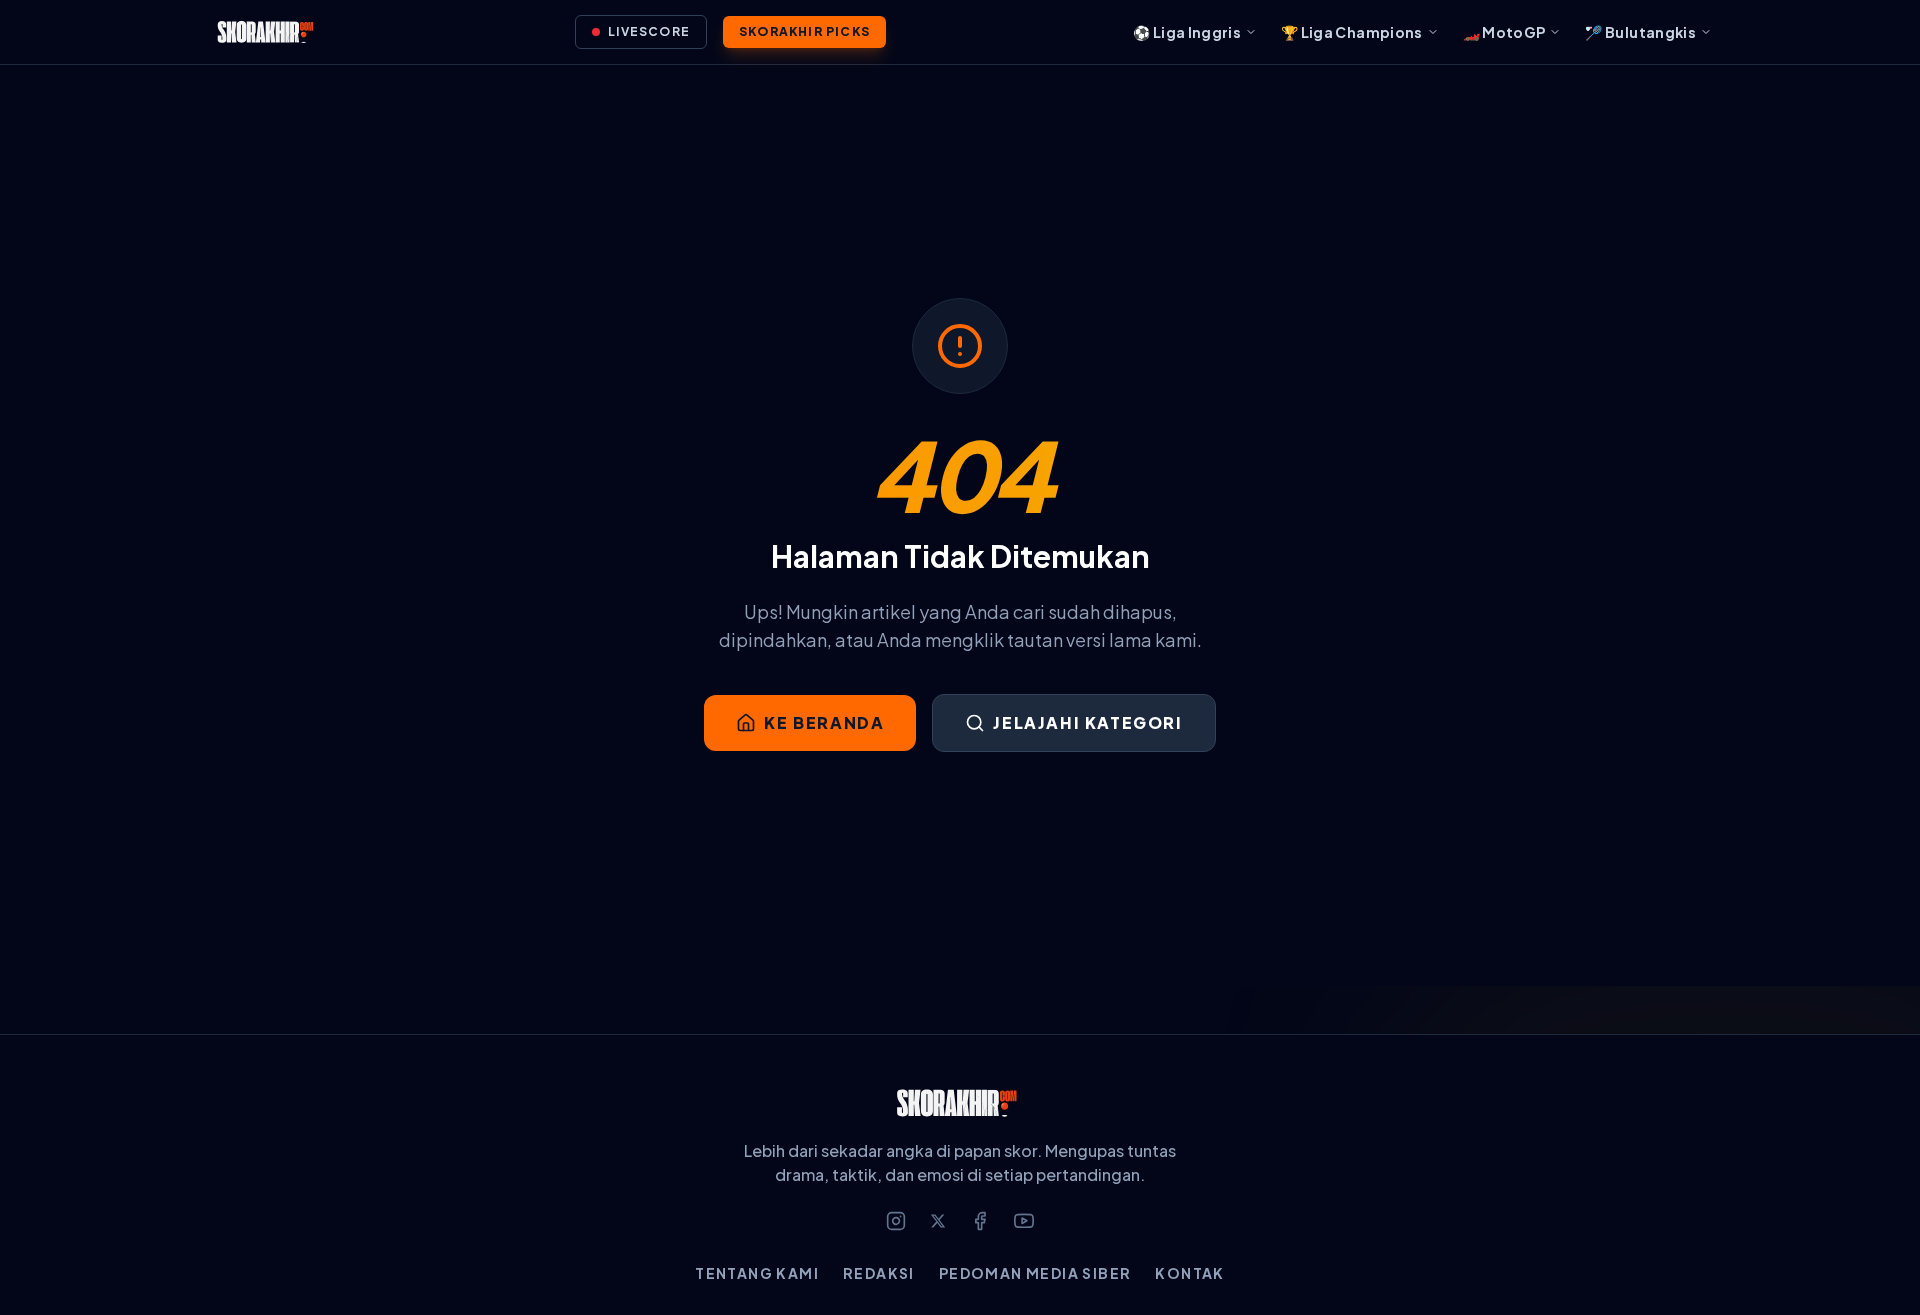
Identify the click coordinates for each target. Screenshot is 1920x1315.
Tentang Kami (757, 1273)
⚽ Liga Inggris (1187, 32)
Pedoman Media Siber (1035, 1273)
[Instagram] (896, 1221)
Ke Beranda (824, 722)
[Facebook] (980, 1221)
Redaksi (879, 1273)
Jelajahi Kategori (1087, 722)
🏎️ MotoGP (1504, 32)
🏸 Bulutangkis (1640, 32)
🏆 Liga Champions (1352, 32)
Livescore (649, 31)
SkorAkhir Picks (804, 31)
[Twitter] (938, 1221)
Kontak (1189, 1273)
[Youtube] (1024, 1221)
